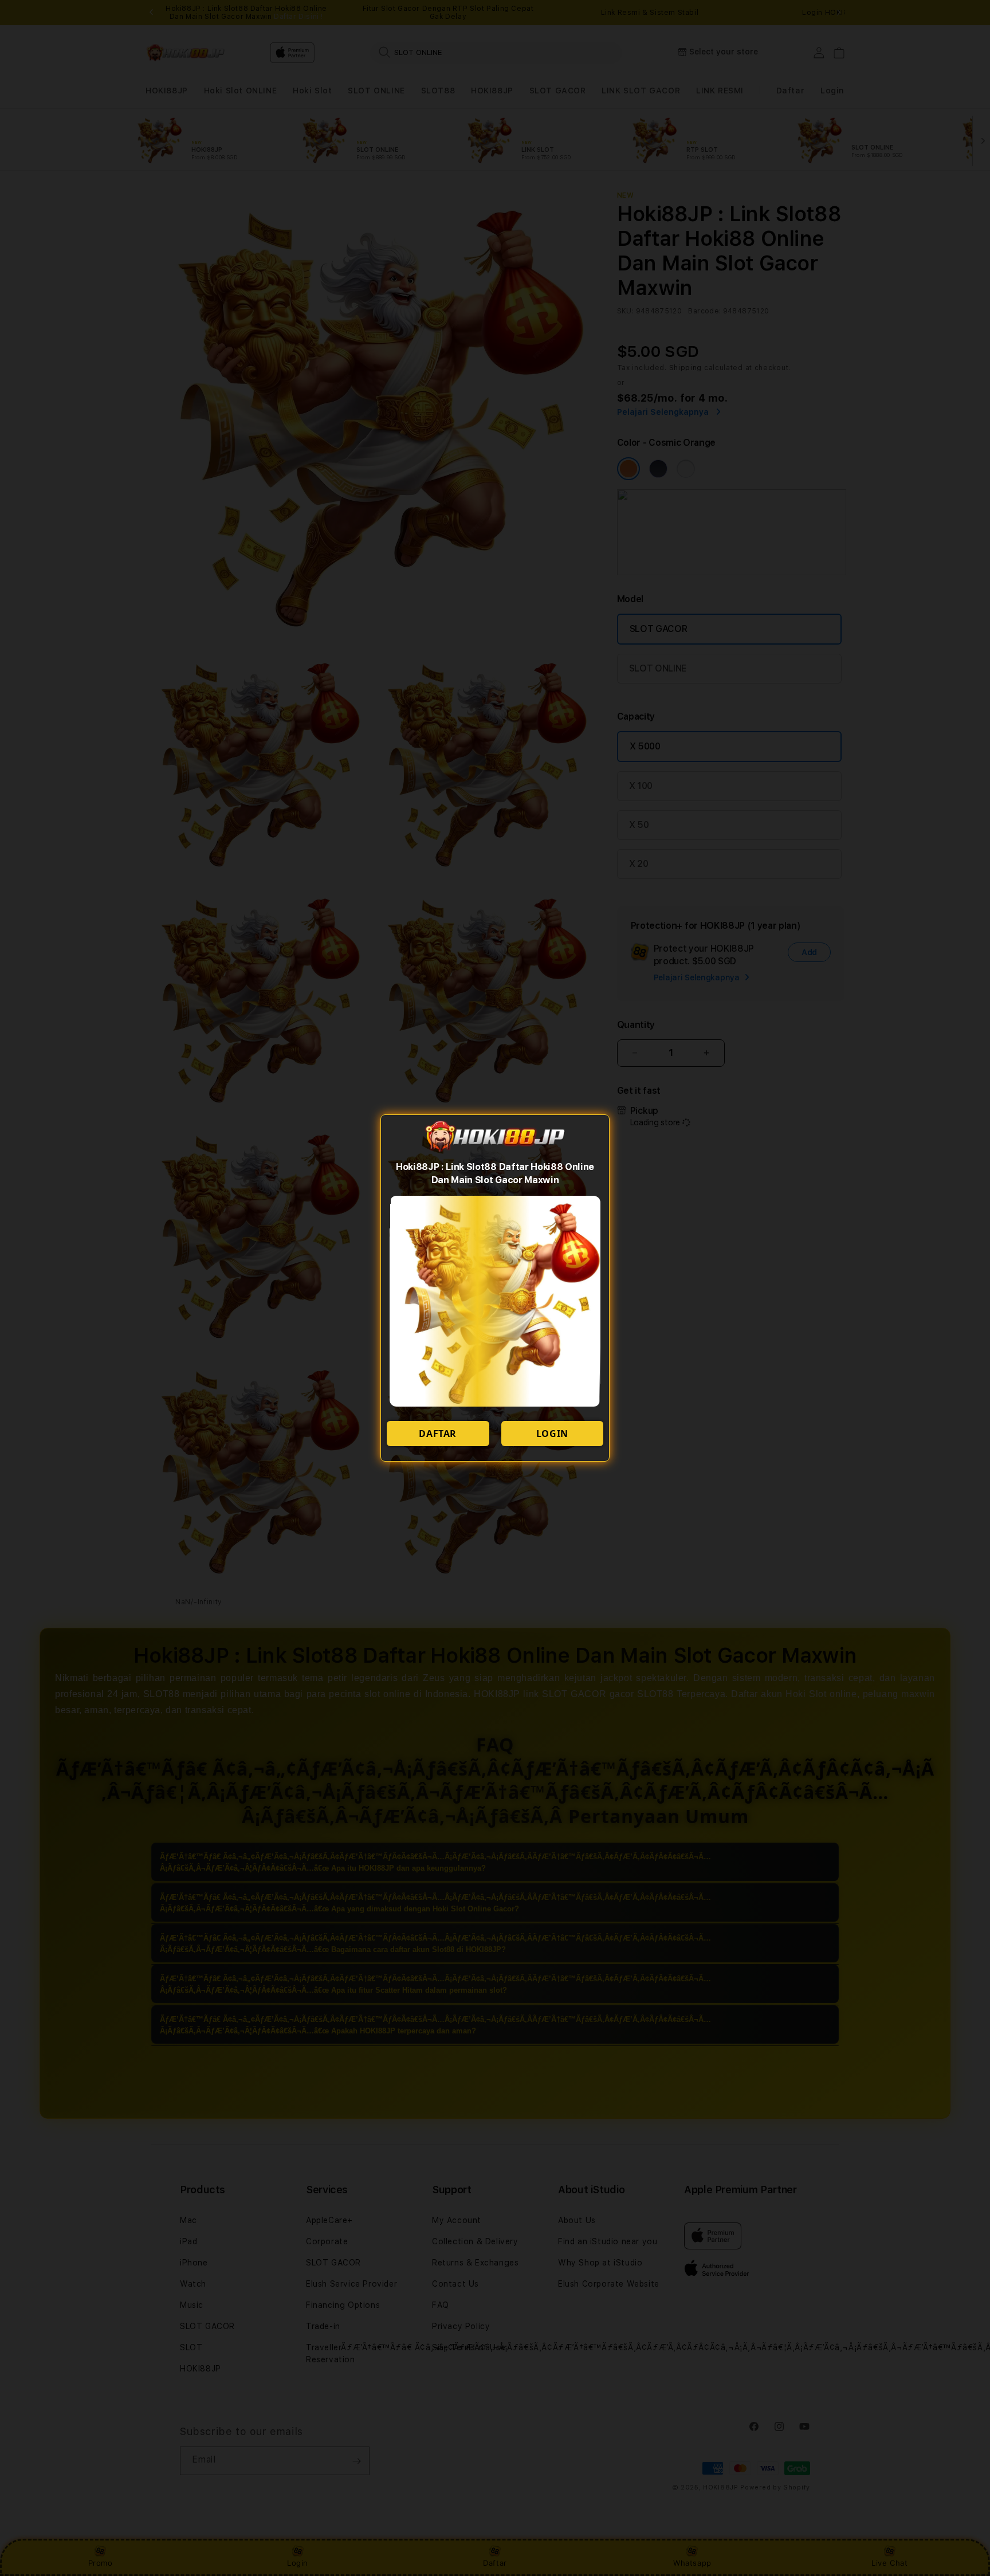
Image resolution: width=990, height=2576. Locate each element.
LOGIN (552, 1434)
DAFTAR (438, 1434)
